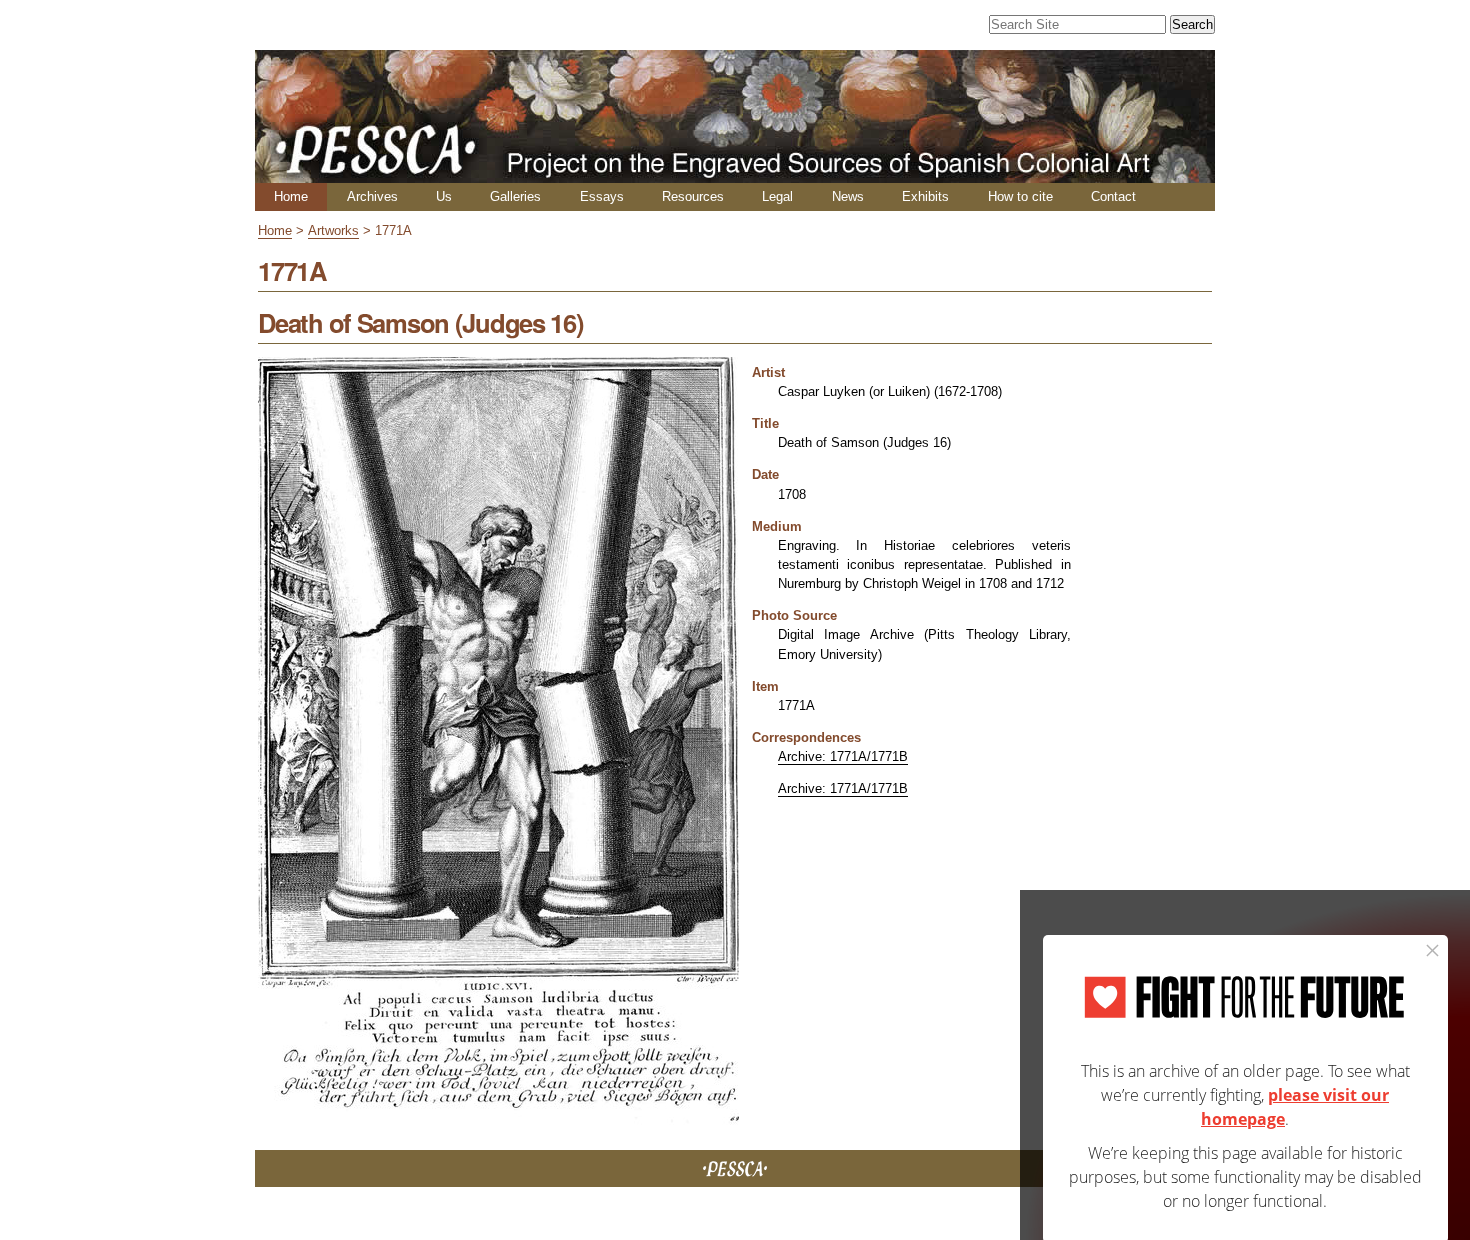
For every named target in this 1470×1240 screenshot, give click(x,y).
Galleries (515, 196)
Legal (777, 196)
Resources (693, 196)
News (848, 196)
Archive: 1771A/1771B (843, 756)
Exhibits (925, 196)
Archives (372, 196)
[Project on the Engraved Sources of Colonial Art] (735, 174)
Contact (1113, 196)
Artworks (333, 230)
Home (291, 196)
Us (444, 196)
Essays (602, 196)
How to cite (1020, 196)
